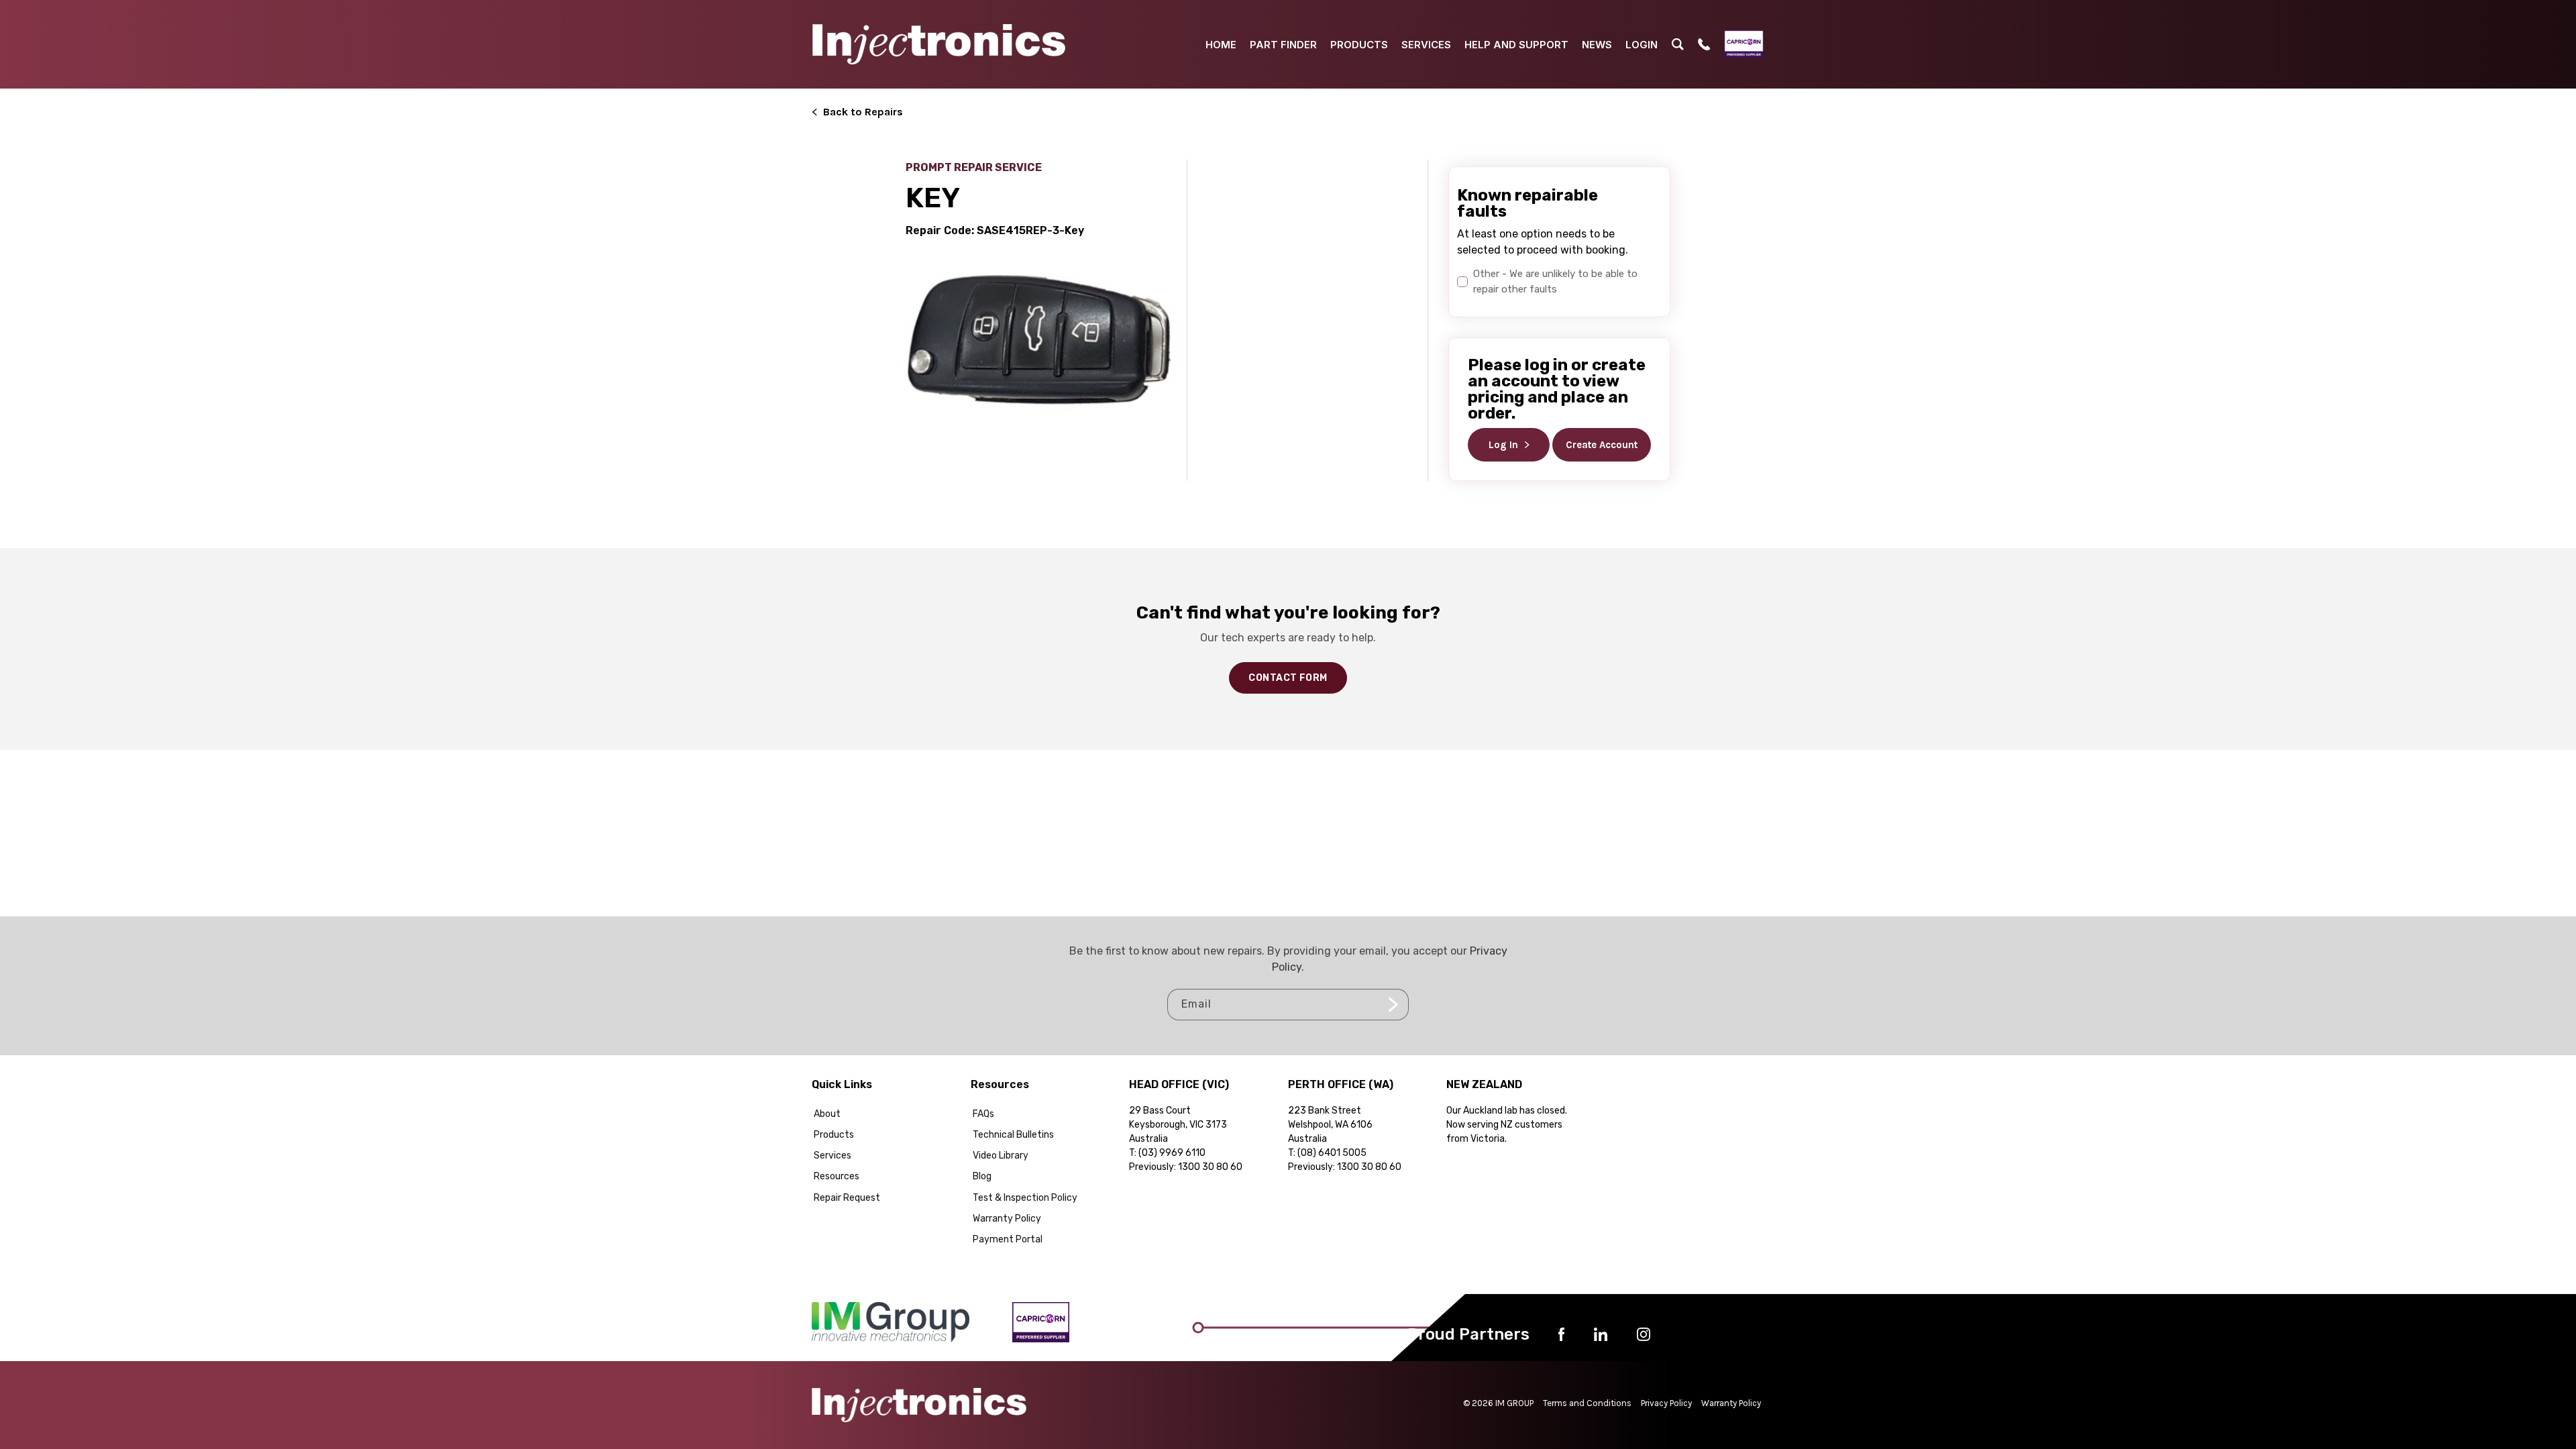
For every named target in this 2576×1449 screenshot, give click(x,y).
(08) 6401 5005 (1332, 1153)
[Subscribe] (1393, 1005)
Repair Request (847, 1198)
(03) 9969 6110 (1172, 1153)
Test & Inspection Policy (1025, 1198)
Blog (982, 1176)
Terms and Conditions (1587, 1403)
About (827, 1114)
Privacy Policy (1666, 1403)
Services (833, 1156)
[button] (1678, 44)
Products (834, 1135)
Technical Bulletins (1013, 1135)
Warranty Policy (1007, 1219)
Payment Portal (1008, 1239)
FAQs (983, 1114)
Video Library (1001, 1156)
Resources (837, 1176)
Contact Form (1288, 678)
